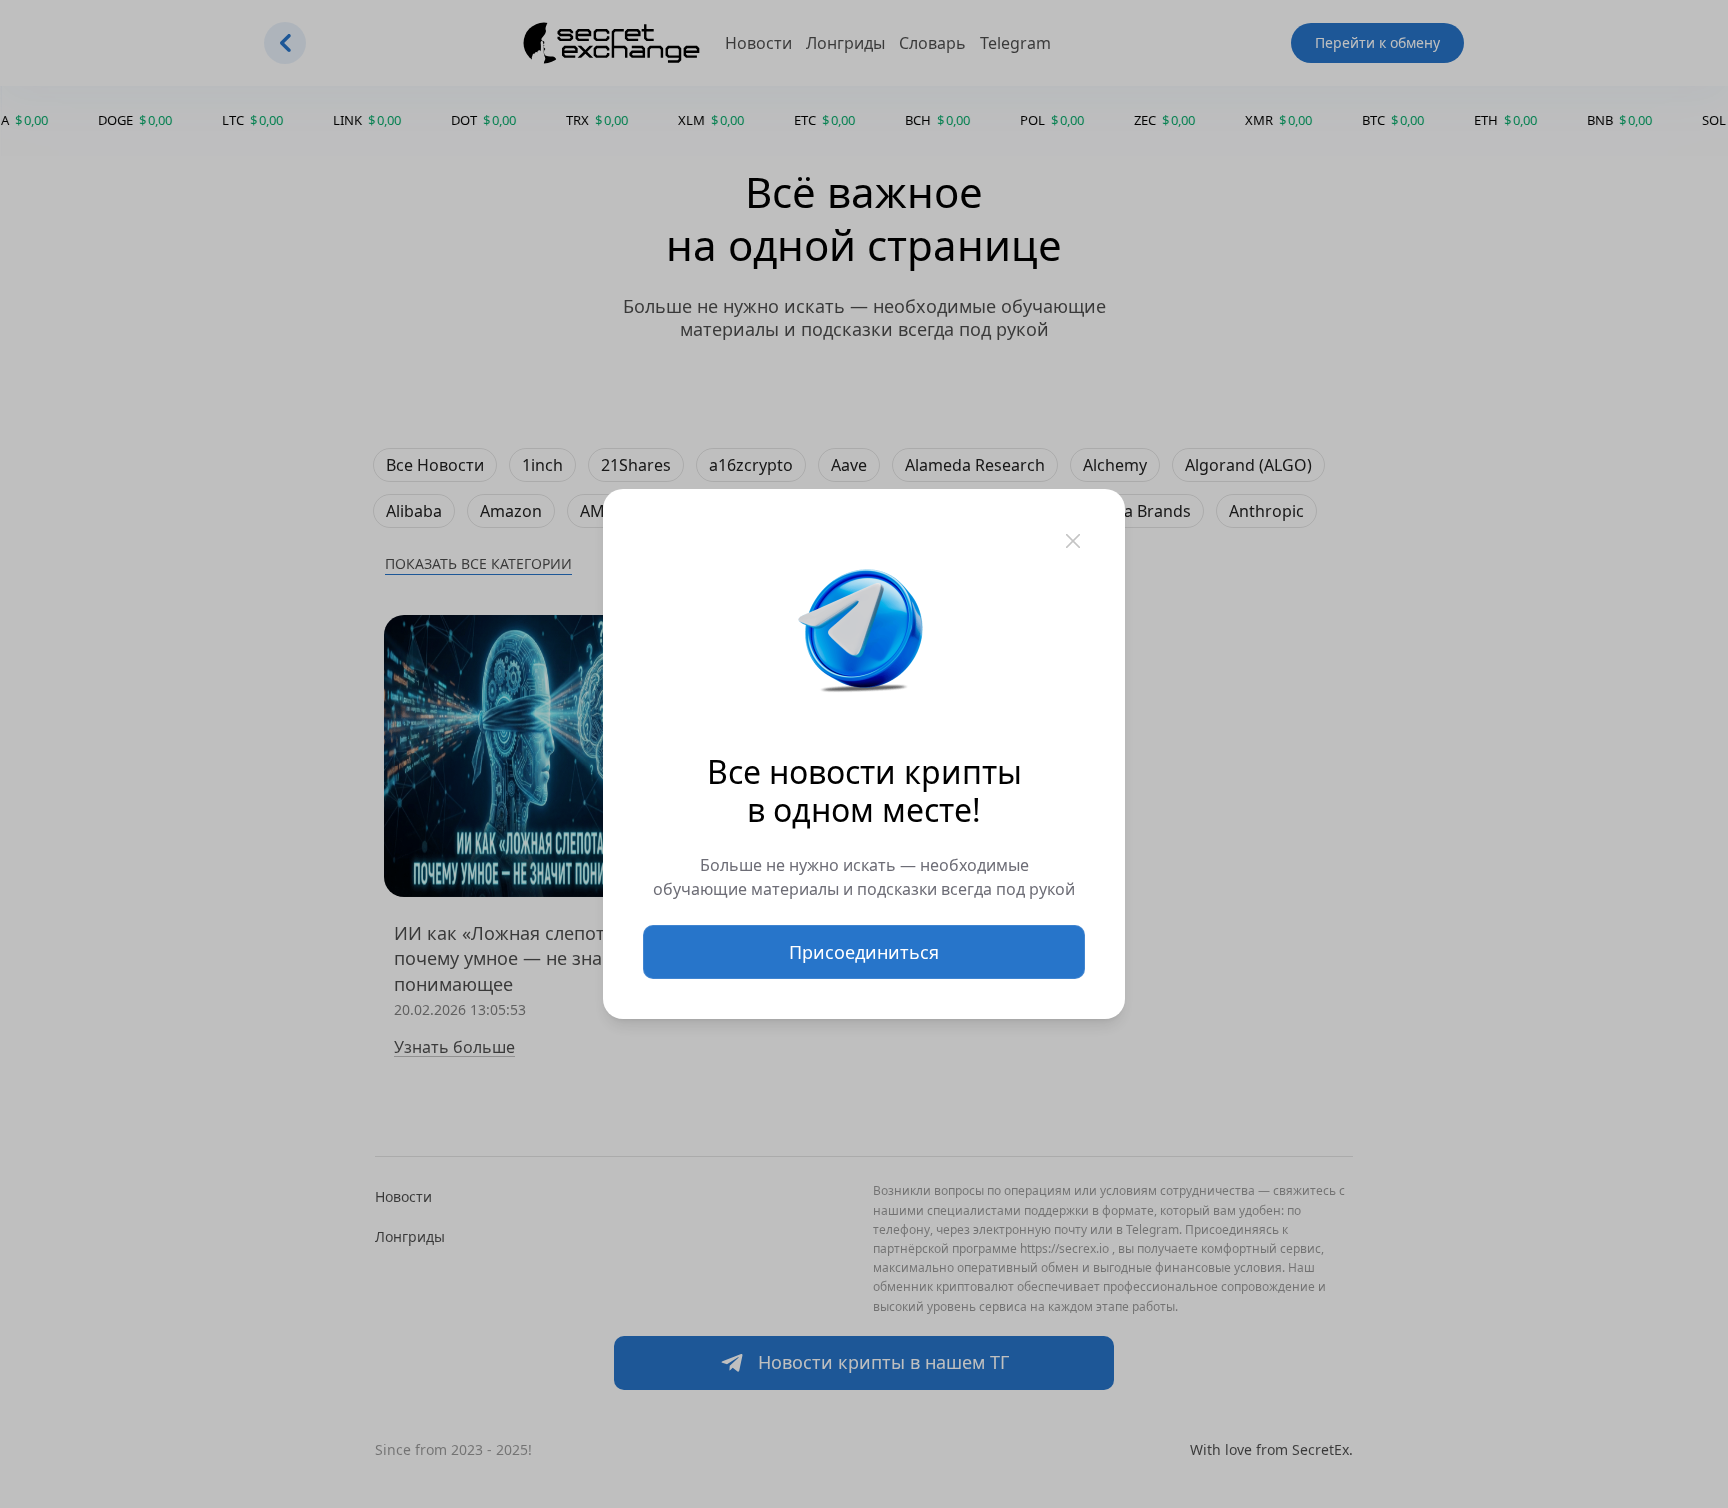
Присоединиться (864, 952)
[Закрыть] (1073, 541)
